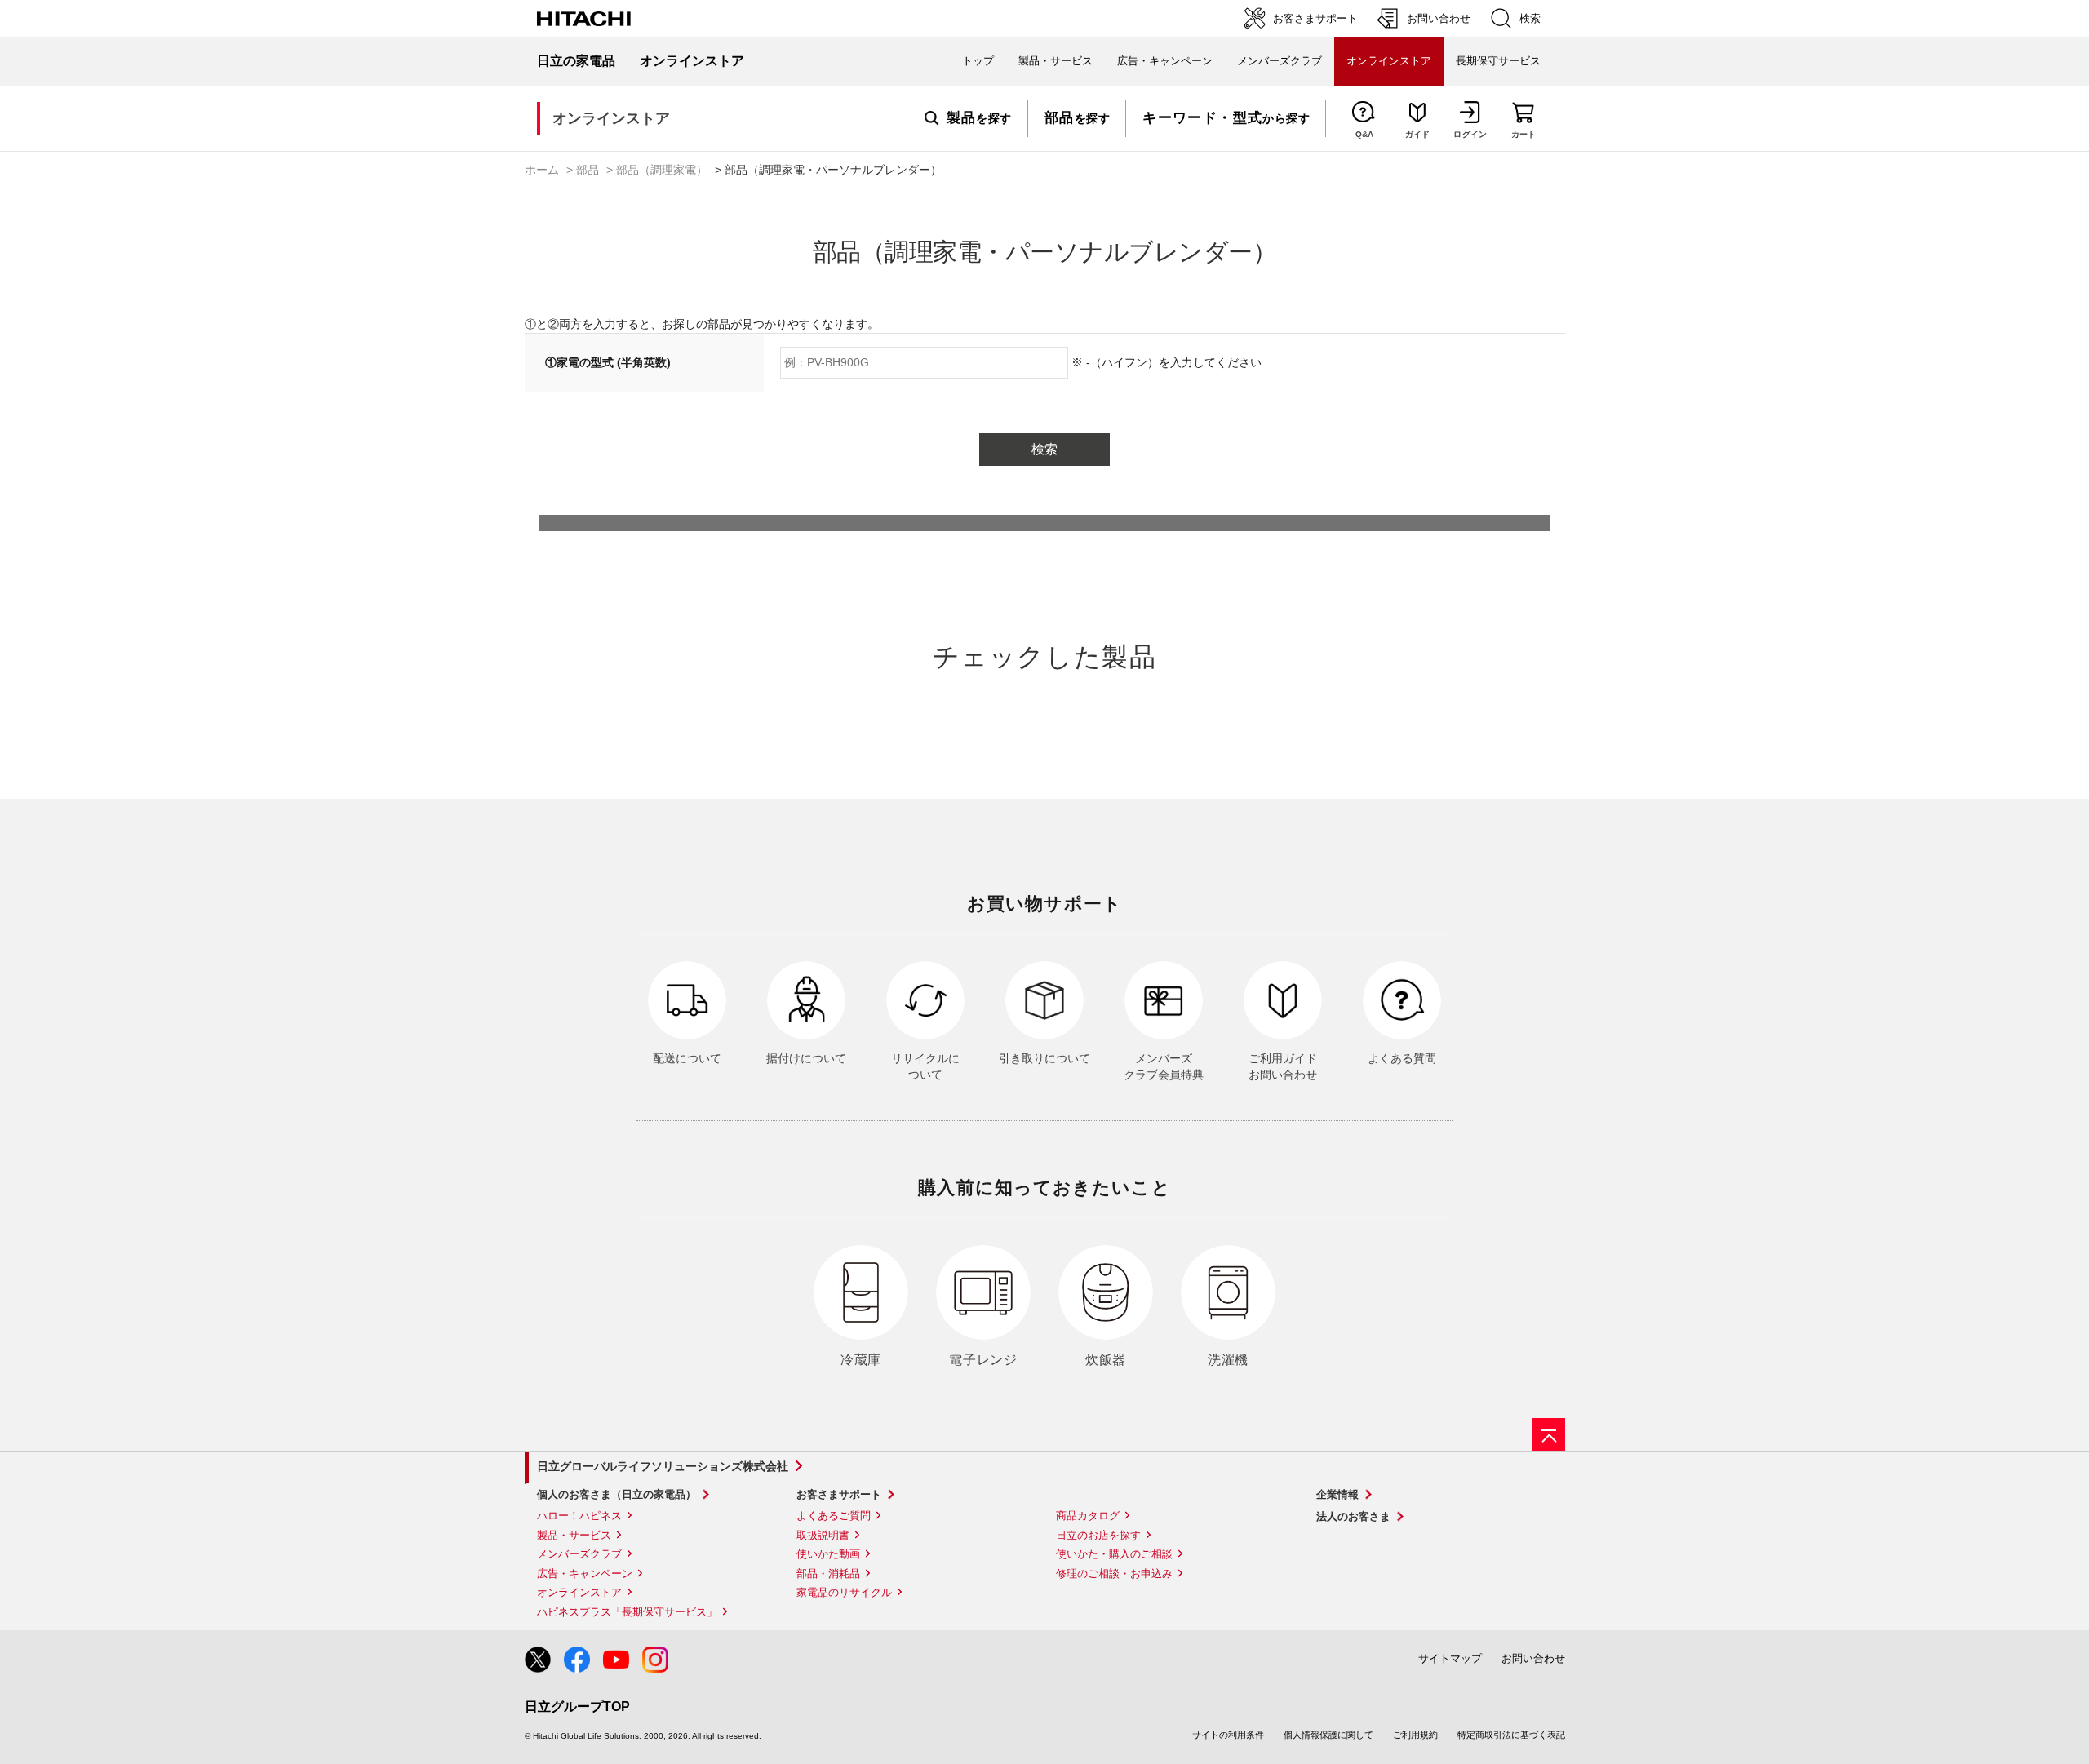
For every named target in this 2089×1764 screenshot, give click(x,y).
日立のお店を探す (1098, 1535)
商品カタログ (1088, 1516)
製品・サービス (574, 1535)
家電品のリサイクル (844, 1592)
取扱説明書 (823, 1535)
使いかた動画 (828, 1554)
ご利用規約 (1415, 1735)
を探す (979, 118)
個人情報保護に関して (1328, 1735)
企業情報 (1337, 1494)
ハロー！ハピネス (579, 1516)
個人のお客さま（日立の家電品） (616, 1494)
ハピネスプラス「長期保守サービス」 (627, 1612)
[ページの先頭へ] (1549, 1434)
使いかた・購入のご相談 (1114, 1554)
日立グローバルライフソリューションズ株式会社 (663, 1466)
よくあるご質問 (834, 1516)
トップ (978, 61)
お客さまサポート (839, 1494)
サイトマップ (1450, 1658)
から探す (1226, 118)
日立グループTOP (577, 1706)
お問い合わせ (1533, 1658)
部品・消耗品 (828, 1573)
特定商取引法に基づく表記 (1511, 1735)
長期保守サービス (1498, 61)
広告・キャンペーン (585, 1573)
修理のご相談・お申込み (1114, 1573)
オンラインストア (579, 1592)
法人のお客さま (1353, 1516)
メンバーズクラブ (1280, 61)
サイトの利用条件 (1228, 1735)
